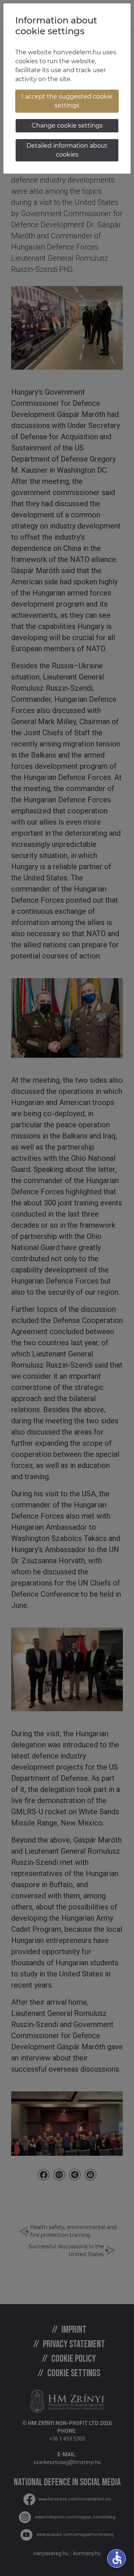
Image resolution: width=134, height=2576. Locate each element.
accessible (117, 2558)
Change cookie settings (67, 126)
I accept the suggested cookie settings (67, 101)
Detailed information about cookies (67, 150)
